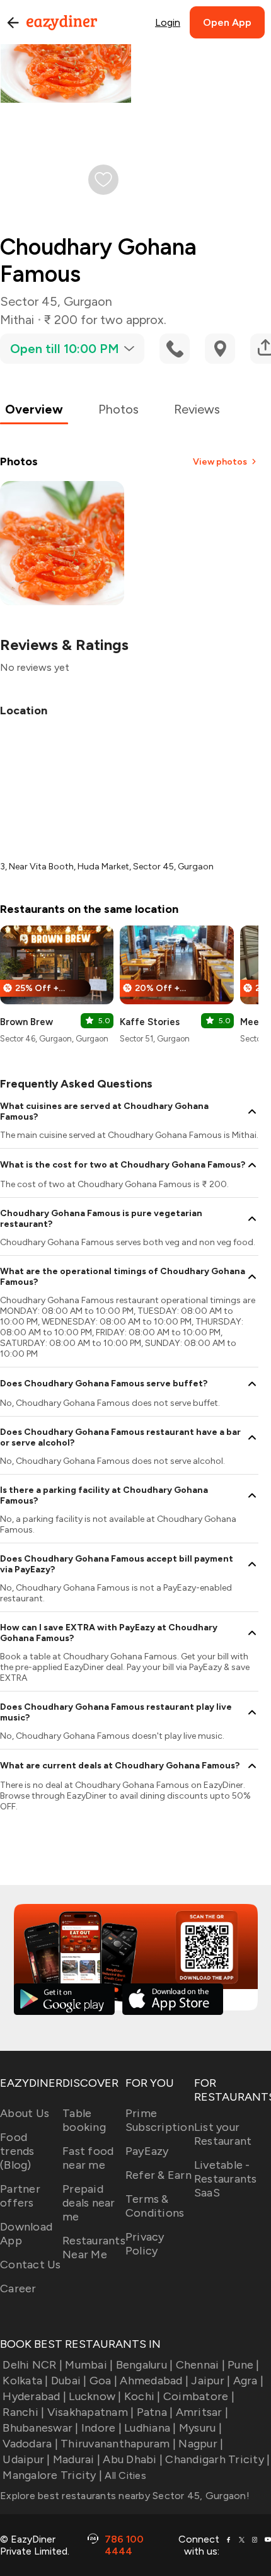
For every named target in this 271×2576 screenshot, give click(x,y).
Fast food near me (88, 2158)
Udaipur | (26, 2459)
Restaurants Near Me (94, 2248)
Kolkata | (25, 2381)
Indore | (101, 2428)
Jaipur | (210, 2381)
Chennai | (200, 2365)
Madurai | (77, 2459)
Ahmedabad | (154, 2381)
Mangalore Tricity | (52, 2475)
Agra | (248, 2381)
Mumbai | (89, 2365)
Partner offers (20, 2196)
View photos (220, 462)
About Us (25, 2113)
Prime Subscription (160, 2120)
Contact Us (31, 2265)
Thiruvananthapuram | (118, 2444)
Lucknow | (95, 2396)
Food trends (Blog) (17, 2151)
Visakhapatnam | (90, 2412)
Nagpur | (201, 2444)
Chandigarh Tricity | (217, 2459)
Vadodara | (30, 2444)
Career (18, 2289)
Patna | (155, 2412)
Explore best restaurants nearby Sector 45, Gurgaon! (125, 2496)
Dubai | (69, 2381)
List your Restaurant (223, 2134)
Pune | (244, 2365)
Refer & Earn (159, 2175)
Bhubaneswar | (40, 2428)
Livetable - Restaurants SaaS (226, 2179)
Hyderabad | (34, 2396)
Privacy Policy (145, 2244)
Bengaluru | (144, 2365)
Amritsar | (202, 2412)
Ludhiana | (150, 2428)
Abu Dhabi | (133, 2459)
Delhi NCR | (32, 2365)
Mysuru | (200, 2428)
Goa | (103, 2381)
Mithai (17, 320)
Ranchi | (23, 2412)
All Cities (124, 2475)
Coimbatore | (199, 2396)
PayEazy (147, 2151)
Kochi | (142, 2396)
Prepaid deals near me (89, 2203)
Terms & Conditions (155, 2206)
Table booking (84, 2120)
